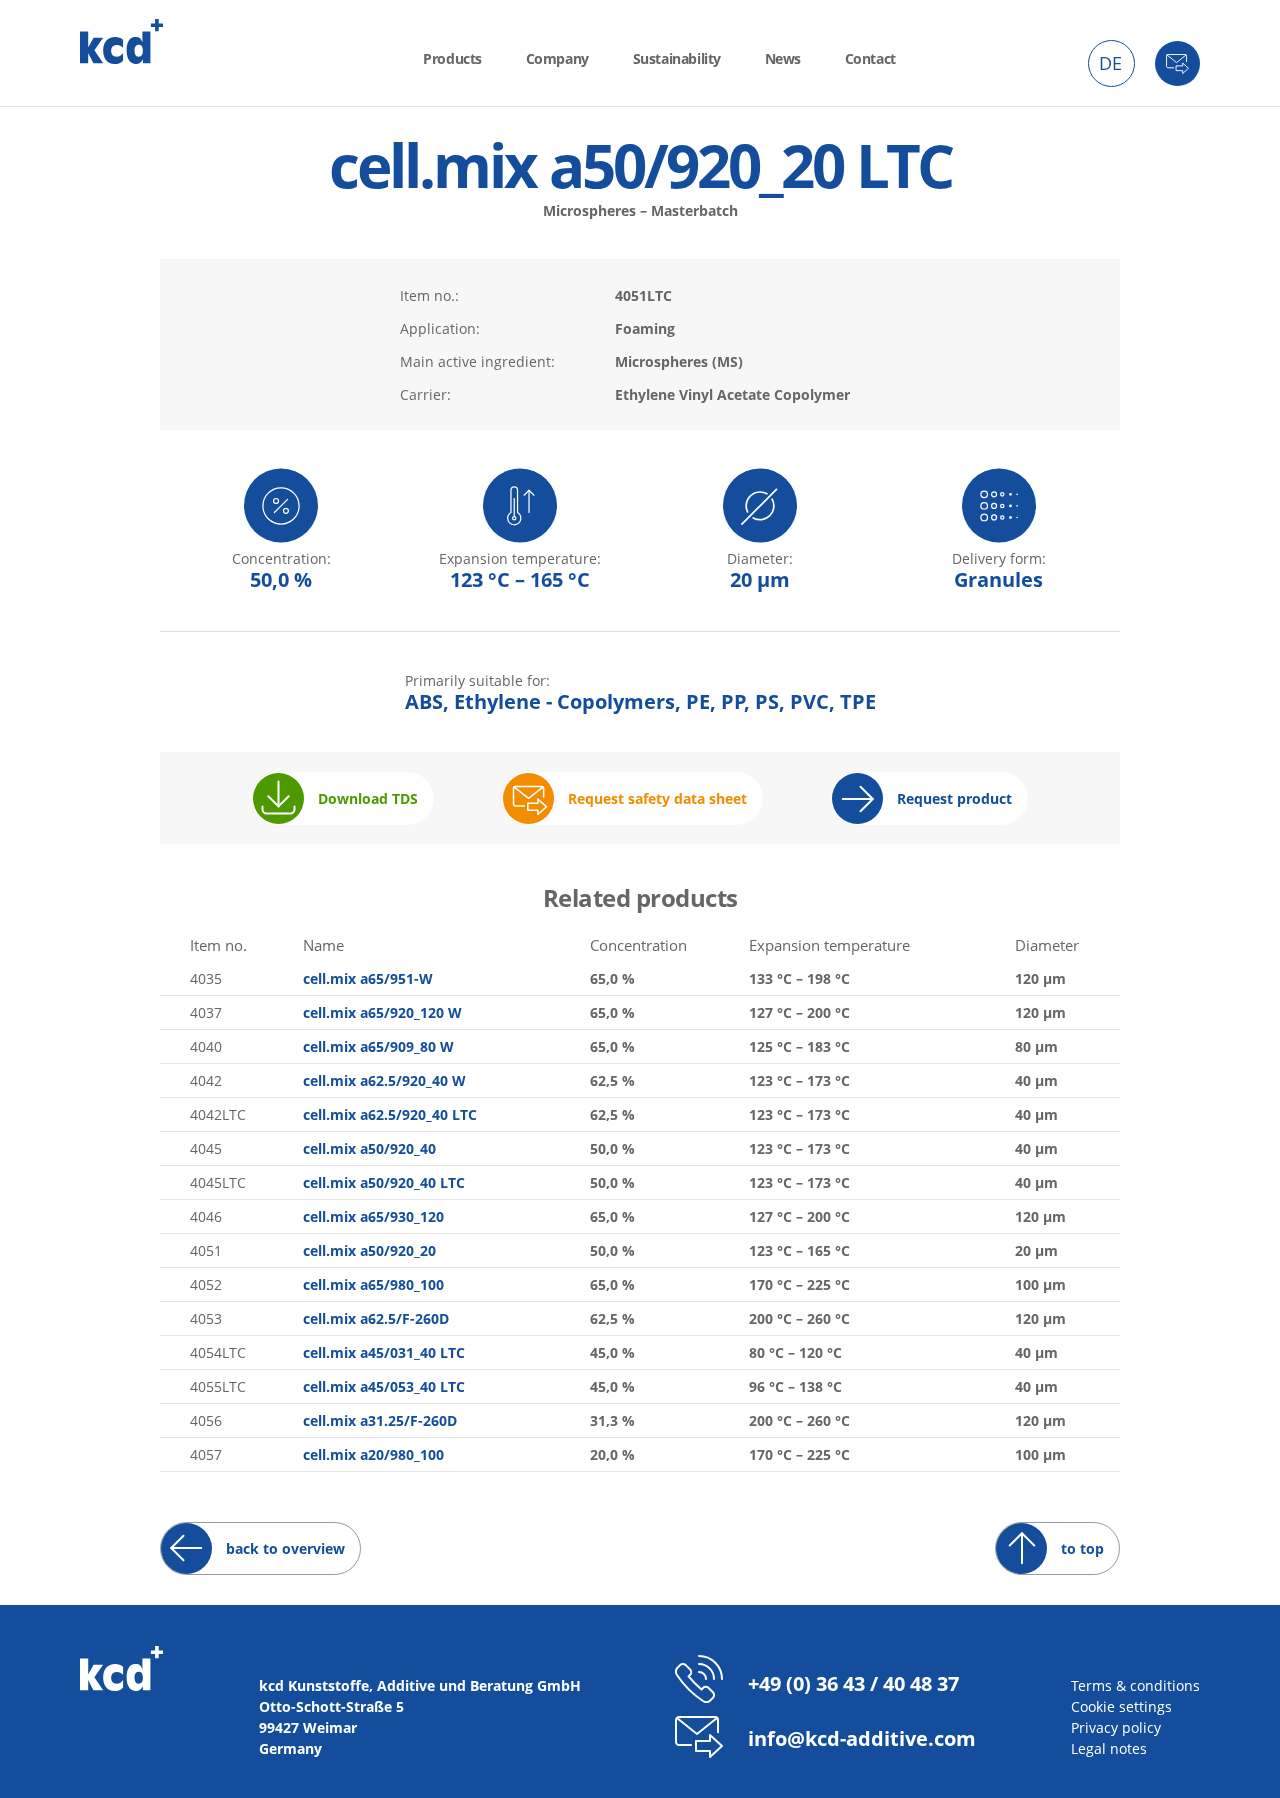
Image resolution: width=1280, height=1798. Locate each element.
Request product (954, 798)
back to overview (285, 1548)
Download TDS (368, 798)
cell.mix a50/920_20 (369, 1250)
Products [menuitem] (452, 58)
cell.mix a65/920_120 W (382, 1012)
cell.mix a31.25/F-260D (380, 1420)
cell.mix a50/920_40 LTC (384, 1182)
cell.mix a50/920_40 (369, 1148)
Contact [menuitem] (870, 58)
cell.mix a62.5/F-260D (376, 1318)
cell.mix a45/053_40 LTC (384, 1386)
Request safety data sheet (657, 798)
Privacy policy (1116, 1727)
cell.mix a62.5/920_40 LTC (390, 1114)
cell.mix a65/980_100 (373, 1284)
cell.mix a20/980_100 (373, 1454)
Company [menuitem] (557, 58)
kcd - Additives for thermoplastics (122, 41)
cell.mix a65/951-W (368, 978)
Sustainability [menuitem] (677, 58)
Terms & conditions (1135, 1685)
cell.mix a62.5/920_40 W (384, 1080)
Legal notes (1109, 1748)
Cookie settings (1121, 1706)
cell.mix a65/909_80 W (378, 1046)
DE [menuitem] (1110, 63)
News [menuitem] (783, 58)
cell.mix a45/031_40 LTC (384, 1352)
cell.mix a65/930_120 (373, 1216)
